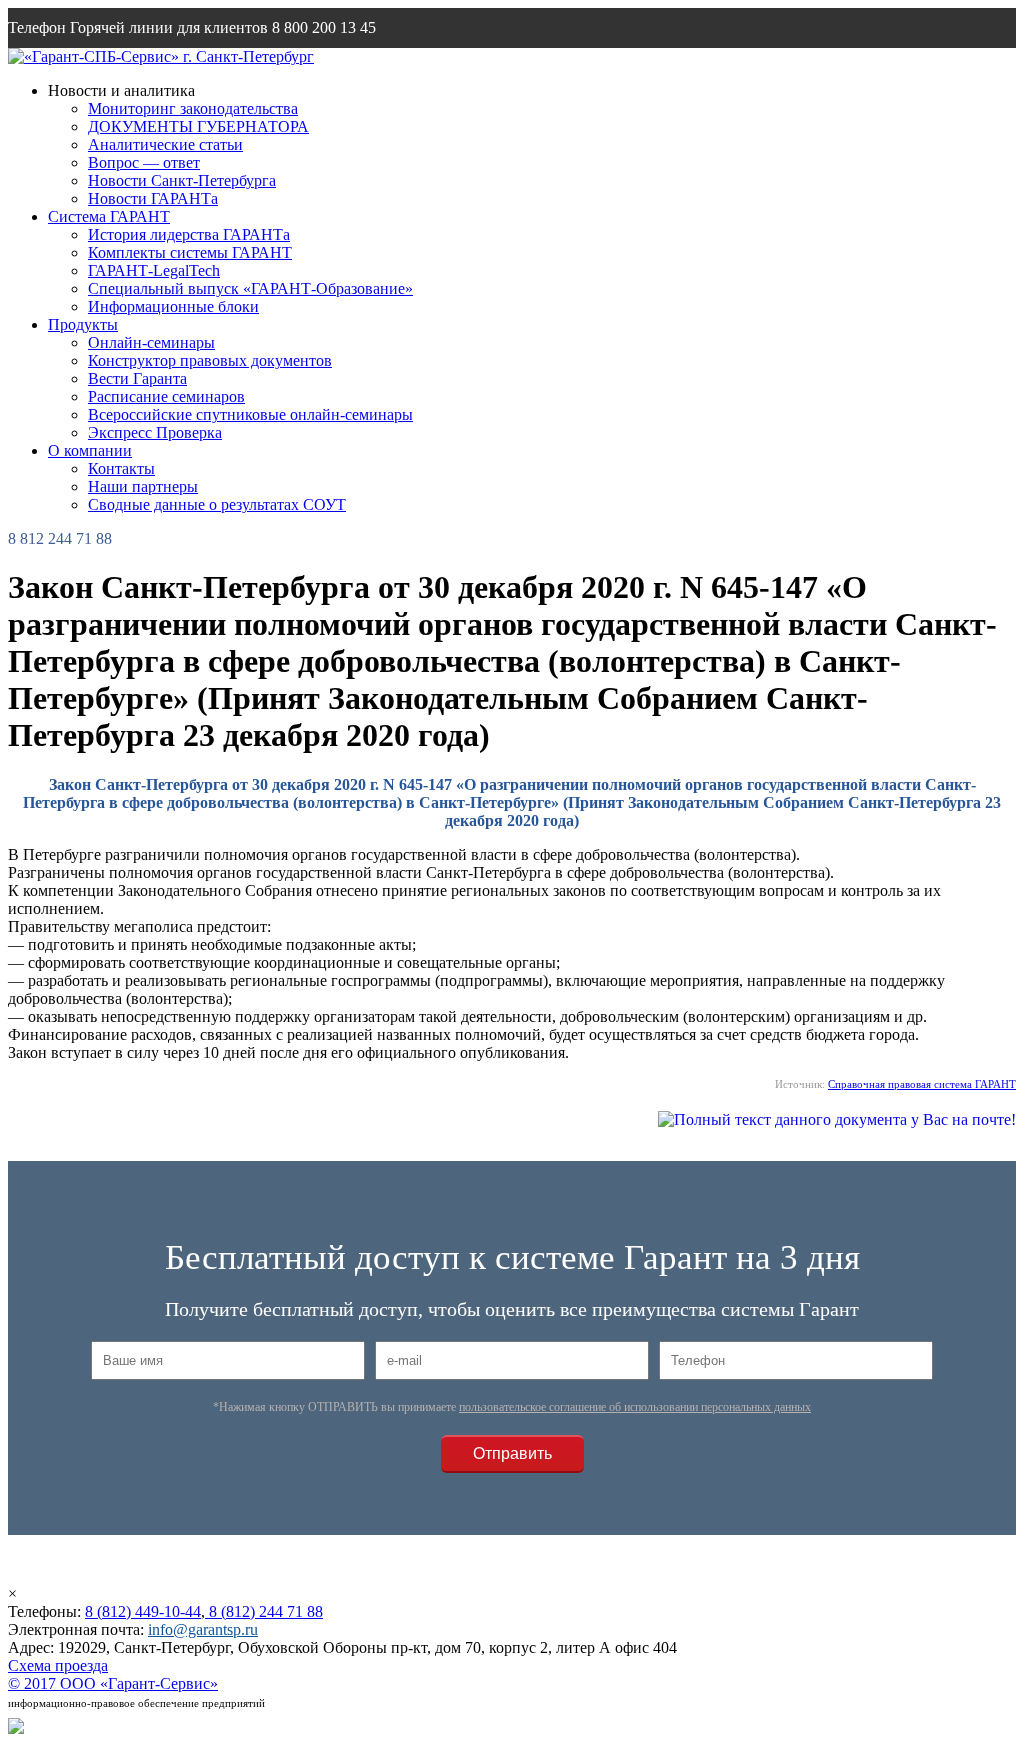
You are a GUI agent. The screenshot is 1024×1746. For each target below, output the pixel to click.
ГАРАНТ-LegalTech (154, 270)
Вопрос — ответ (144, 162)
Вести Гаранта (137, 378)
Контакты (121, 468)
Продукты (83, 324)
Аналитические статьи (165, 144)
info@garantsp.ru (104, 67)
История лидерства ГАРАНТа (189, 234)
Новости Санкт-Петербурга (182, 180)
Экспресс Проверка (155, 432)
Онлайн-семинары (151, 342)
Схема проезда (58, 1665)
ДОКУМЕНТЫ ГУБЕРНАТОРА (198, 126)
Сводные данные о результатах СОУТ (217, 504)
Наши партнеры (143, 486)
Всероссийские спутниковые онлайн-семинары (250, 414)
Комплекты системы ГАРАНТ (190, 252)
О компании (90, 450)
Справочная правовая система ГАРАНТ (922, 1084)
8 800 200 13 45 (324, 27)
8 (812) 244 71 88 (264, 1611)
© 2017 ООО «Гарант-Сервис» (113, 1683)
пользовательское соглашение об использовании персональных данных (635, 1407)
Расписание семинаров (166, 396)
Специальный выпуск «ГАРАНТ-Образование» (250, 288)
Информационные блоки (173, 306)
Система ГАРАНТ (109, 216)
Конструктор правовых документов (210, 360)
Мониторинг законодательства (193, 108)
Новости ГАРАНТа (153, 198)
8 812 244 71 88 (60, 538)
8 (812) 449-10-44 (143, 1611)
